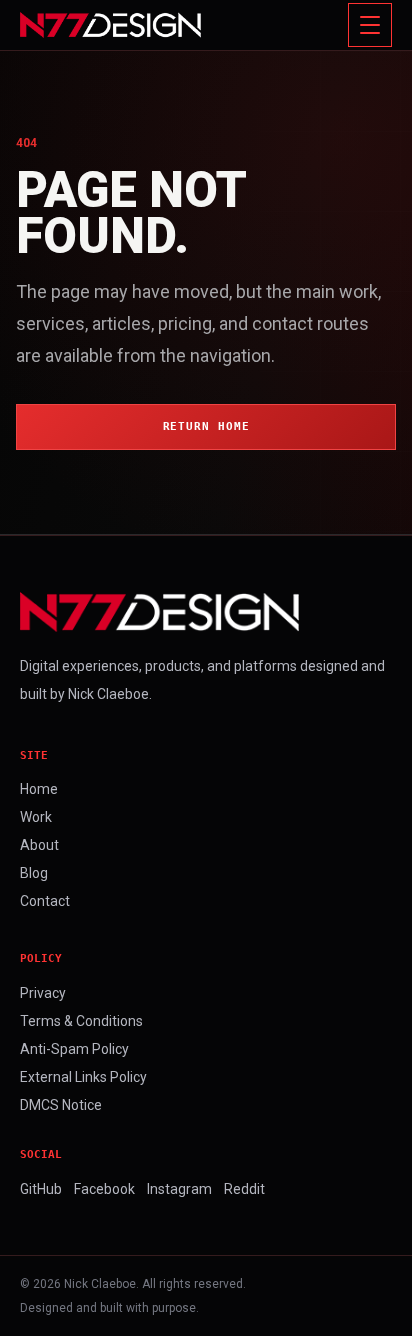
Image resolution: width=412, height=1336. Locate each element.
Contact (45, 901)
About (39, 845)
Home (39, 789)
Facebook (104, 1189)
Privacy (43, 993)
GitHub (41, 1189)
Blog (34, 873)
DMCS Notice (61, 1105)
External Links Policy (83, 1077)
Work (36, 817)
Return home (206, 426)
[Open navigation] (370, 25)
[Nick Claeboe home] (110, 25)
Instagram (179, 1189)
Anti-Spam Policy (74, 1049)
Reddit (244, 1189)
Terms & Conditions (81, 1021)
